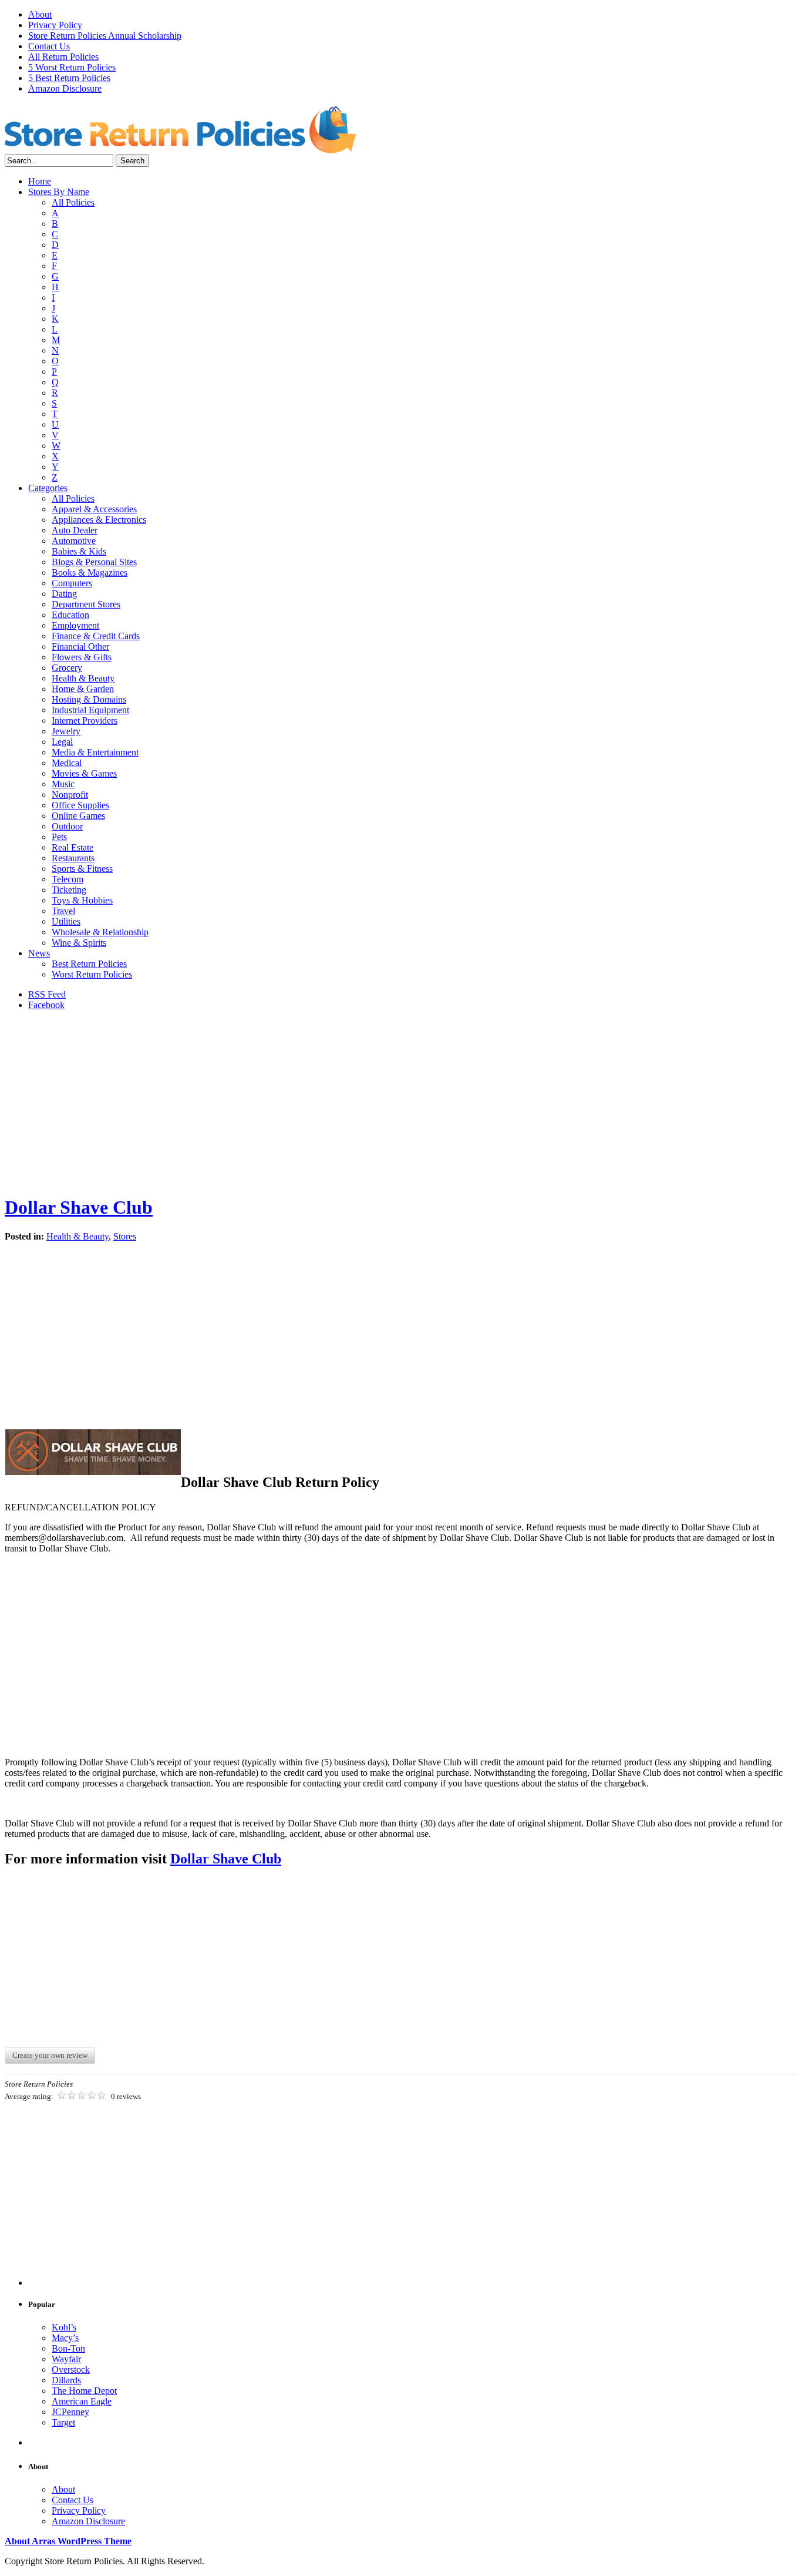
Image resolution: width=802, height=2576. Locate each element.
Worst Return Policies (92, 974)
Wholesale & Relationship (100, 932)
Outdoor (67, 826)
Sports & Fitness (82, 869)
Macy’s (65, 2338)
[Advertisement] (401, 1102)
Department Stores (86, 604)
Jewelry (66, 731)
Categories (48, 488)
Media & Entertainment (95, 752)
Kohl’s (64, 2327)
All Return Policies (63, 57)
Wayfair (66, 2359)
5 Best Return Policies (69, 78)
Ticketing (69, 890)
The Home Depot (84, 2391)
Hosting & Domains (89, 699)
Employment (75, 625)
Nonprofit (70, 795)
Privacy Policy (55, 25)
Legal (62, 742)
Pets (59, 837)
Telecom (68, 879)
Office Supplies (80, 805)
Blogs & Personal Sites (94, 562)
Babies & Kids (79, 551)
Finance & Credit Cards (96, 636)
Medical (67, 763)
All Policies (73, 202)
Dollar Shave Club (79, 1207)
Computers (72, 583)
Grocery (67, 668)
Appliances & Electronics (99, 520)
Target (63, 2422)
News (39, 953)
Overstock (71, 2370)
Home (40, 181)
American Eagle (82, 2401)
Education (70, 615)
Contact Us (49, 46)
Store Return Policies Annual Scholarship (105, 36)
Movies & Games (84, 773)
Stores (125, 1236)
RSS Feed (47, 994)
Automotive (74, 541)
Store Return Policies (181, 129)
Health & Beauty (83, 678)
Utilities (66, 921)
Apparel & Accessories (94, 509)
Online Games (78, 816)
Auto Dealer (75, 530)
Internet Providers (85, 721)
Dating (64, 594)
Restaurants (73, 858)
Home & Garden (83, 689)
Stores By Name (59, 192)
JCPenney (70, 2412)
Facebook (46, 1005)
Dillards (66, 2380)
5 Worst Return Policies (72, 67)
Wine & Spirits (79, 943)
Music (63, 784)
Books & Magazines (90, 572)
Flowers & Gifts (82, 657)
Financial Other (80, 646)
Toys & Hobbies (82, 900)
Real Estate (73, 847)
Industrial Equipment (90, 710)
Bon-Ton (68, 2348)
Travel (63, 911)
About (40, 14)
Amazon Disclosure (65, 88)
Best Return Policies (89, 964)
